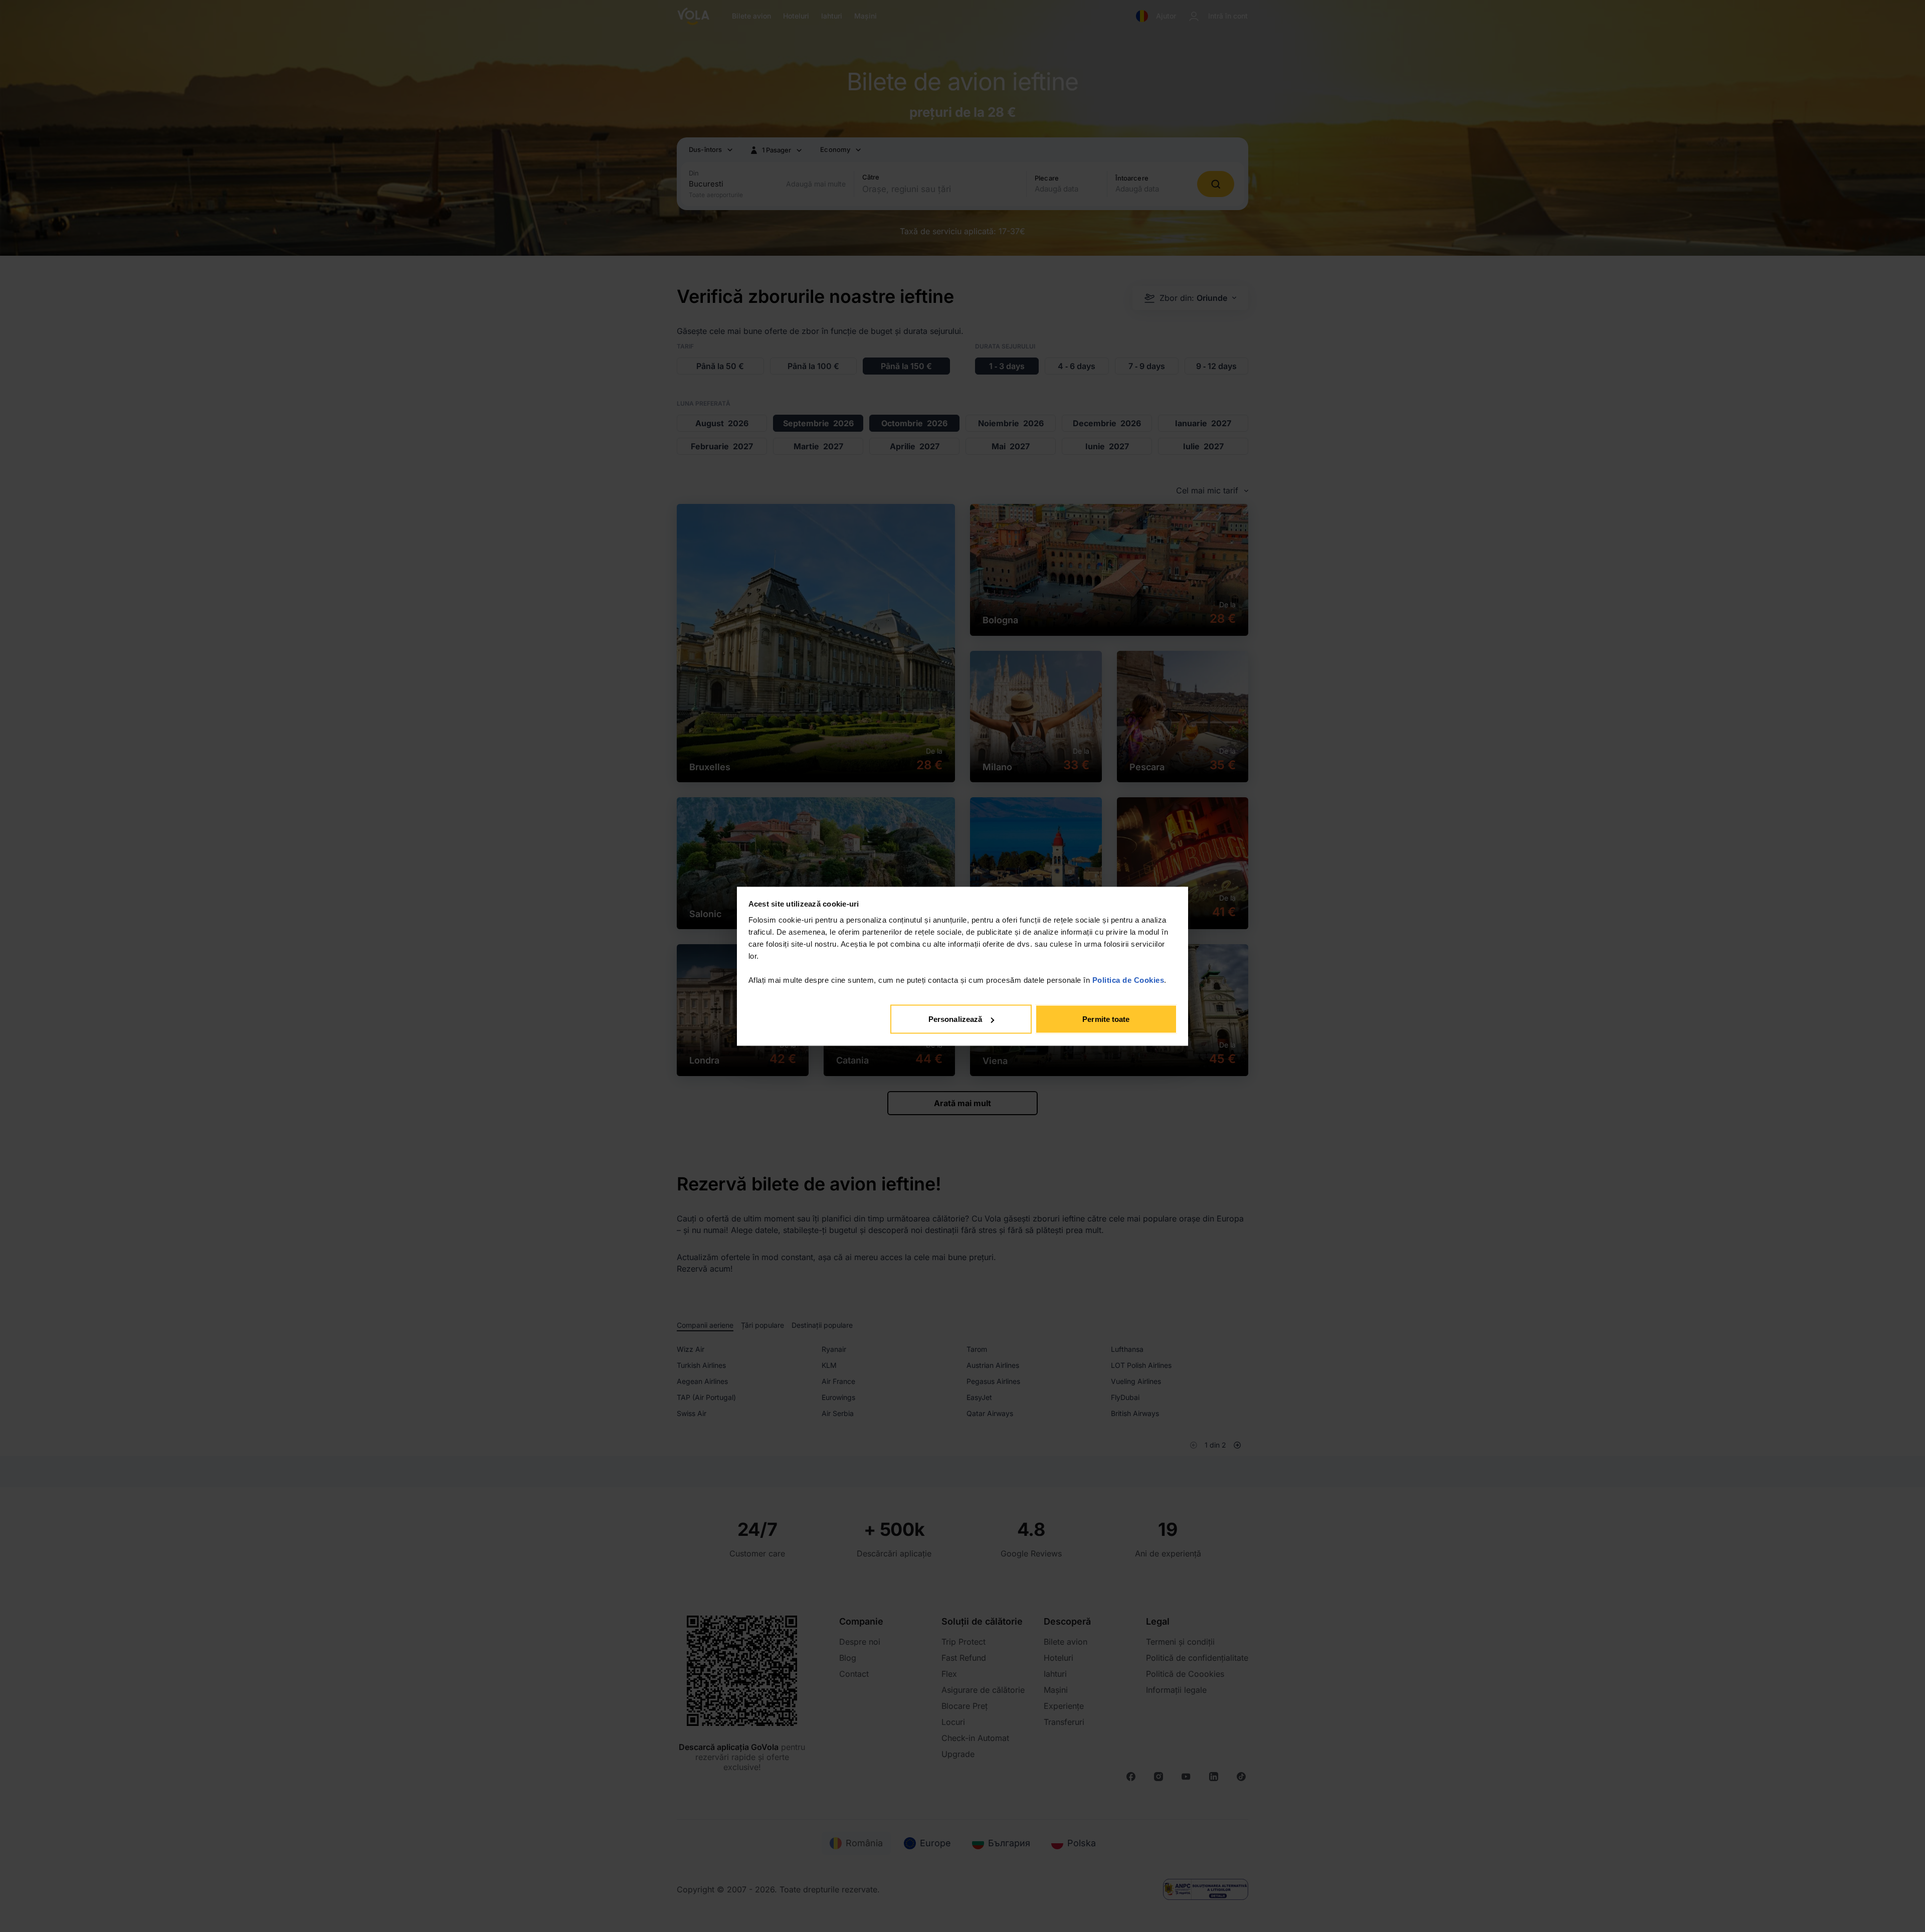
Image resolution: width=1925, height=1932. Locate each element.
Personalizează (955, 1019)
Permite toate (1106, 1019)
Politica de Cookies (1128, 980)
